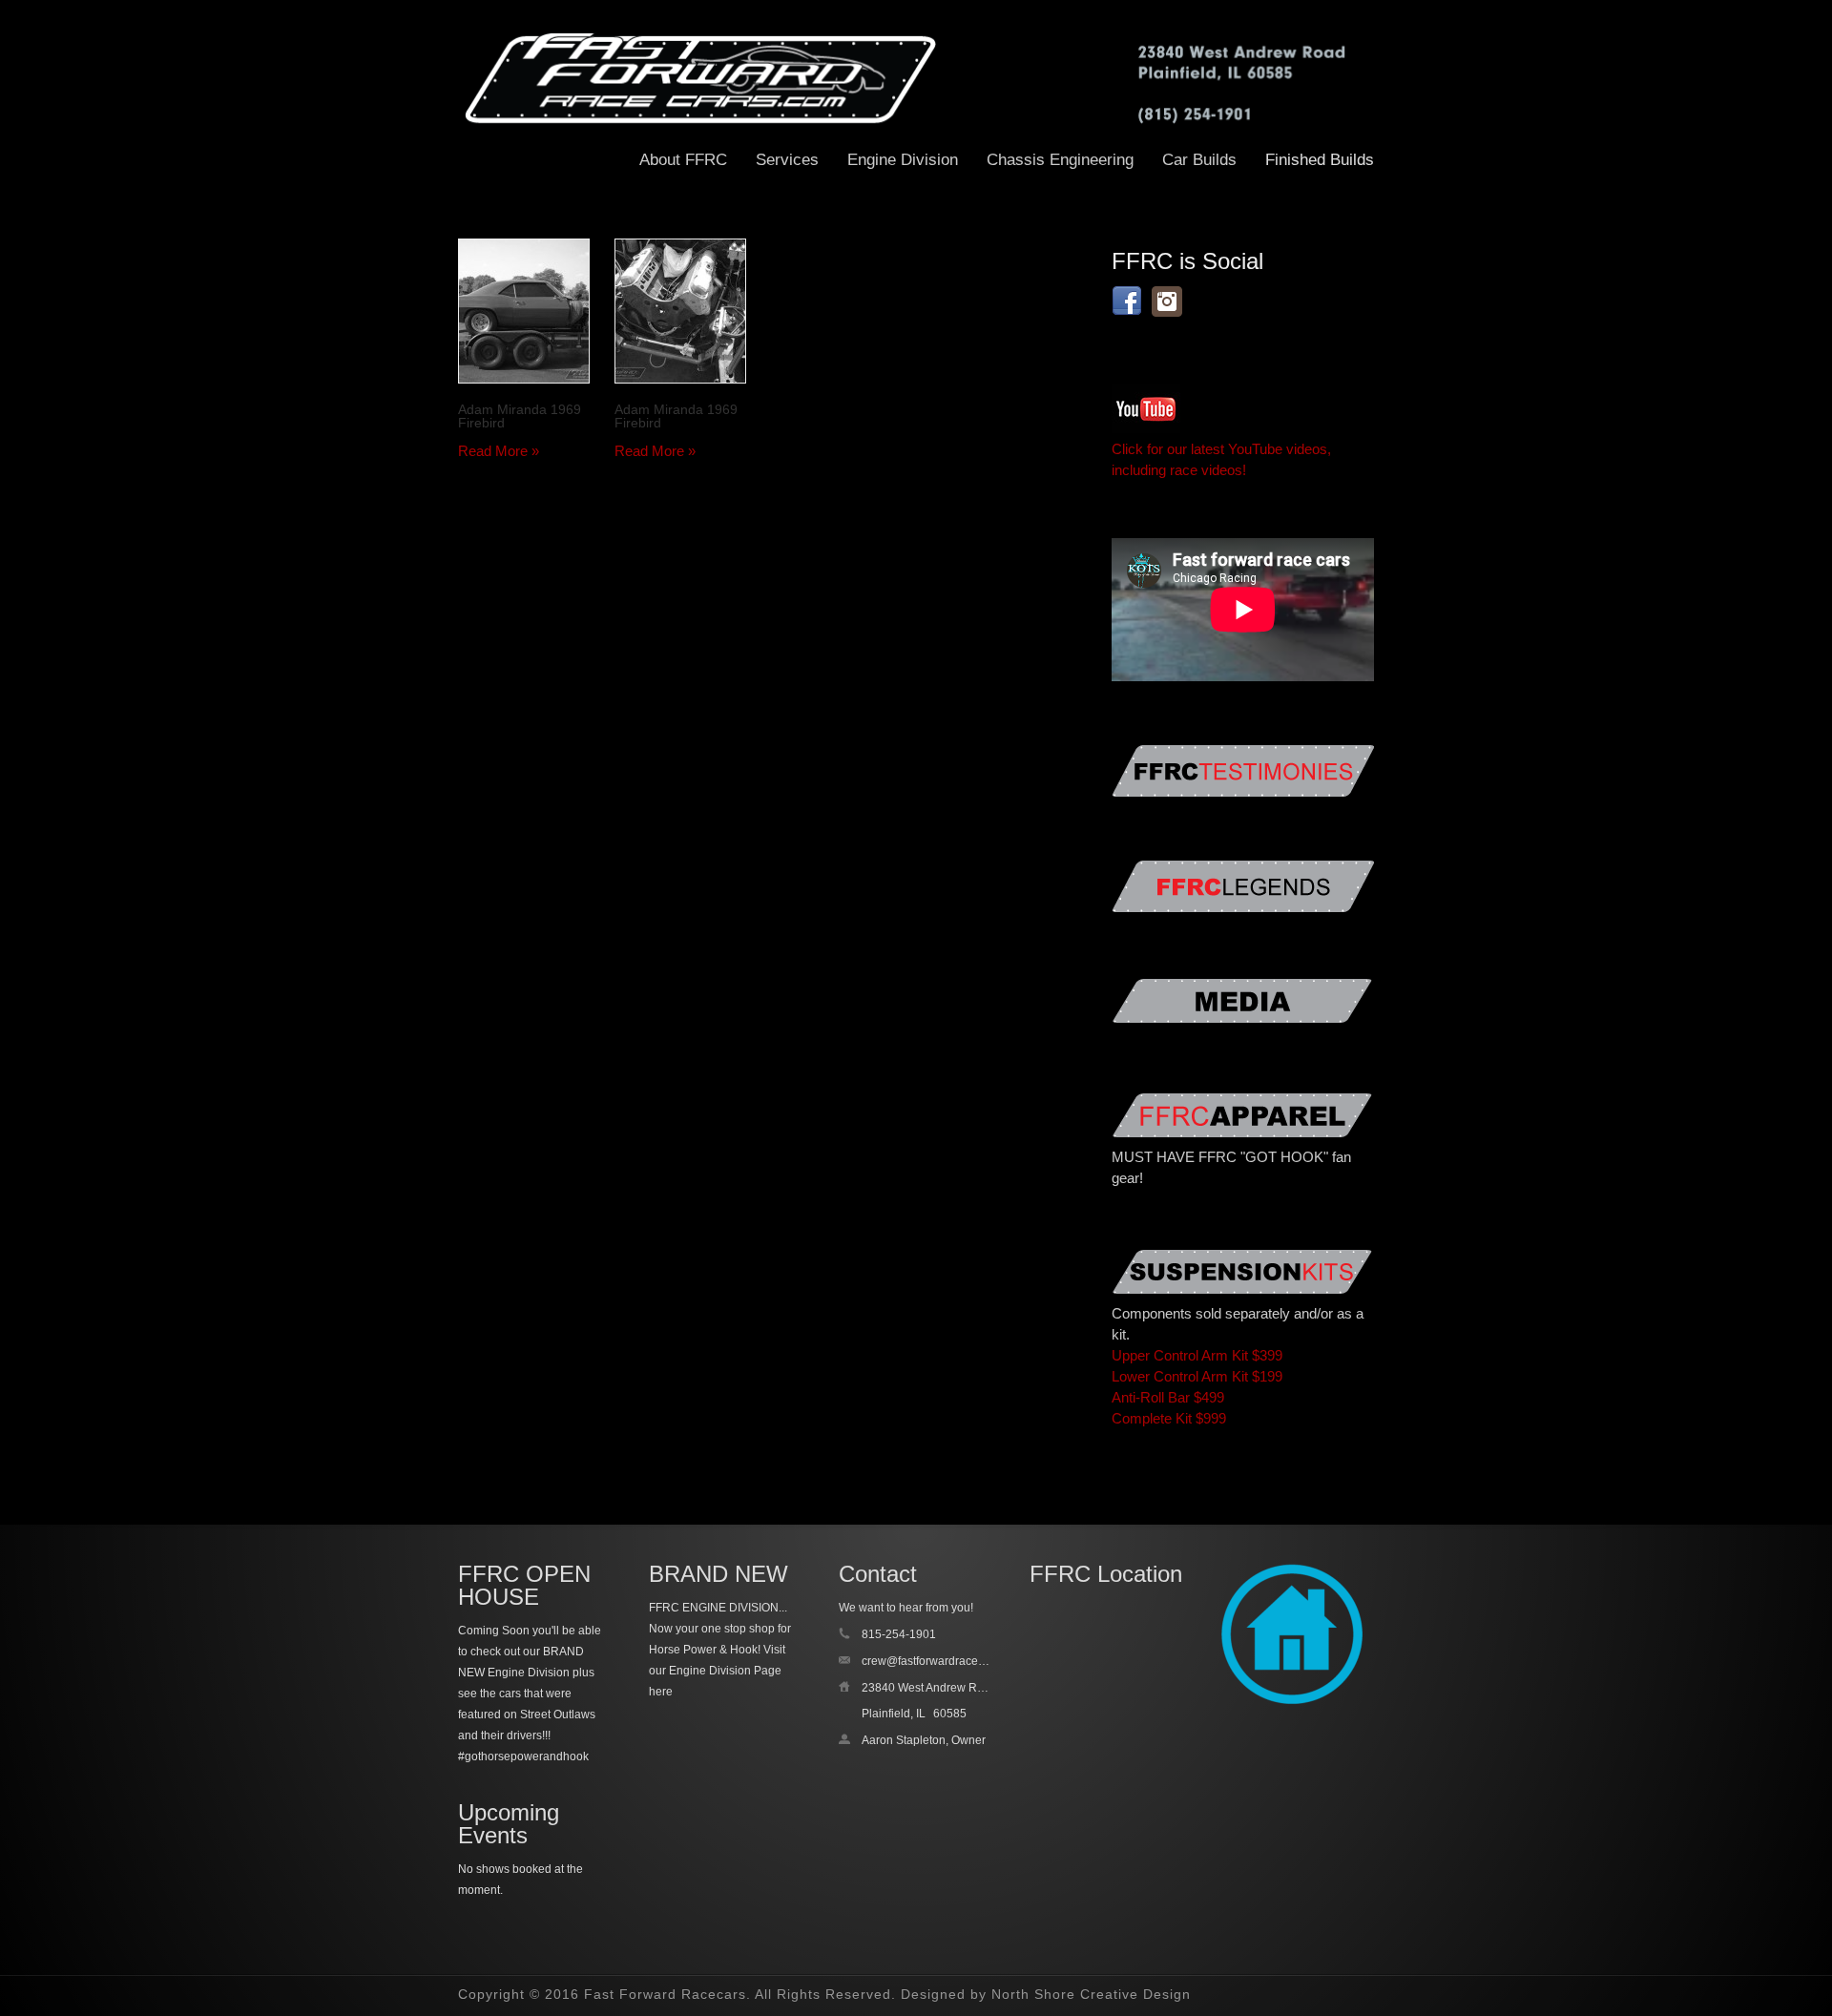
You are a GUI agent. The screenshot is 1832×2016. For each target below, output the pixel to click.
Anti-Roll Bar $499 (1168, 1397)
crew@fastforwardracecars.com (943, 1661)
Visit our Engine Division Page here (717, 1671)
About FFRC (683, 160)
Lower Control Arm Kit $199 (1197, 1376)
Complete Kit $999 (1169, 1418)
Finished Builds (1320, 160)
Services (787, 160)
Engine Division (903, 160)
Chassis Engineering (1060, 160)
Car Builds (1199, 160)
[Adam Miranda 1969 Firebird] (524, 311)
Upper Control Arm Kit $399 (1197, 1355)
